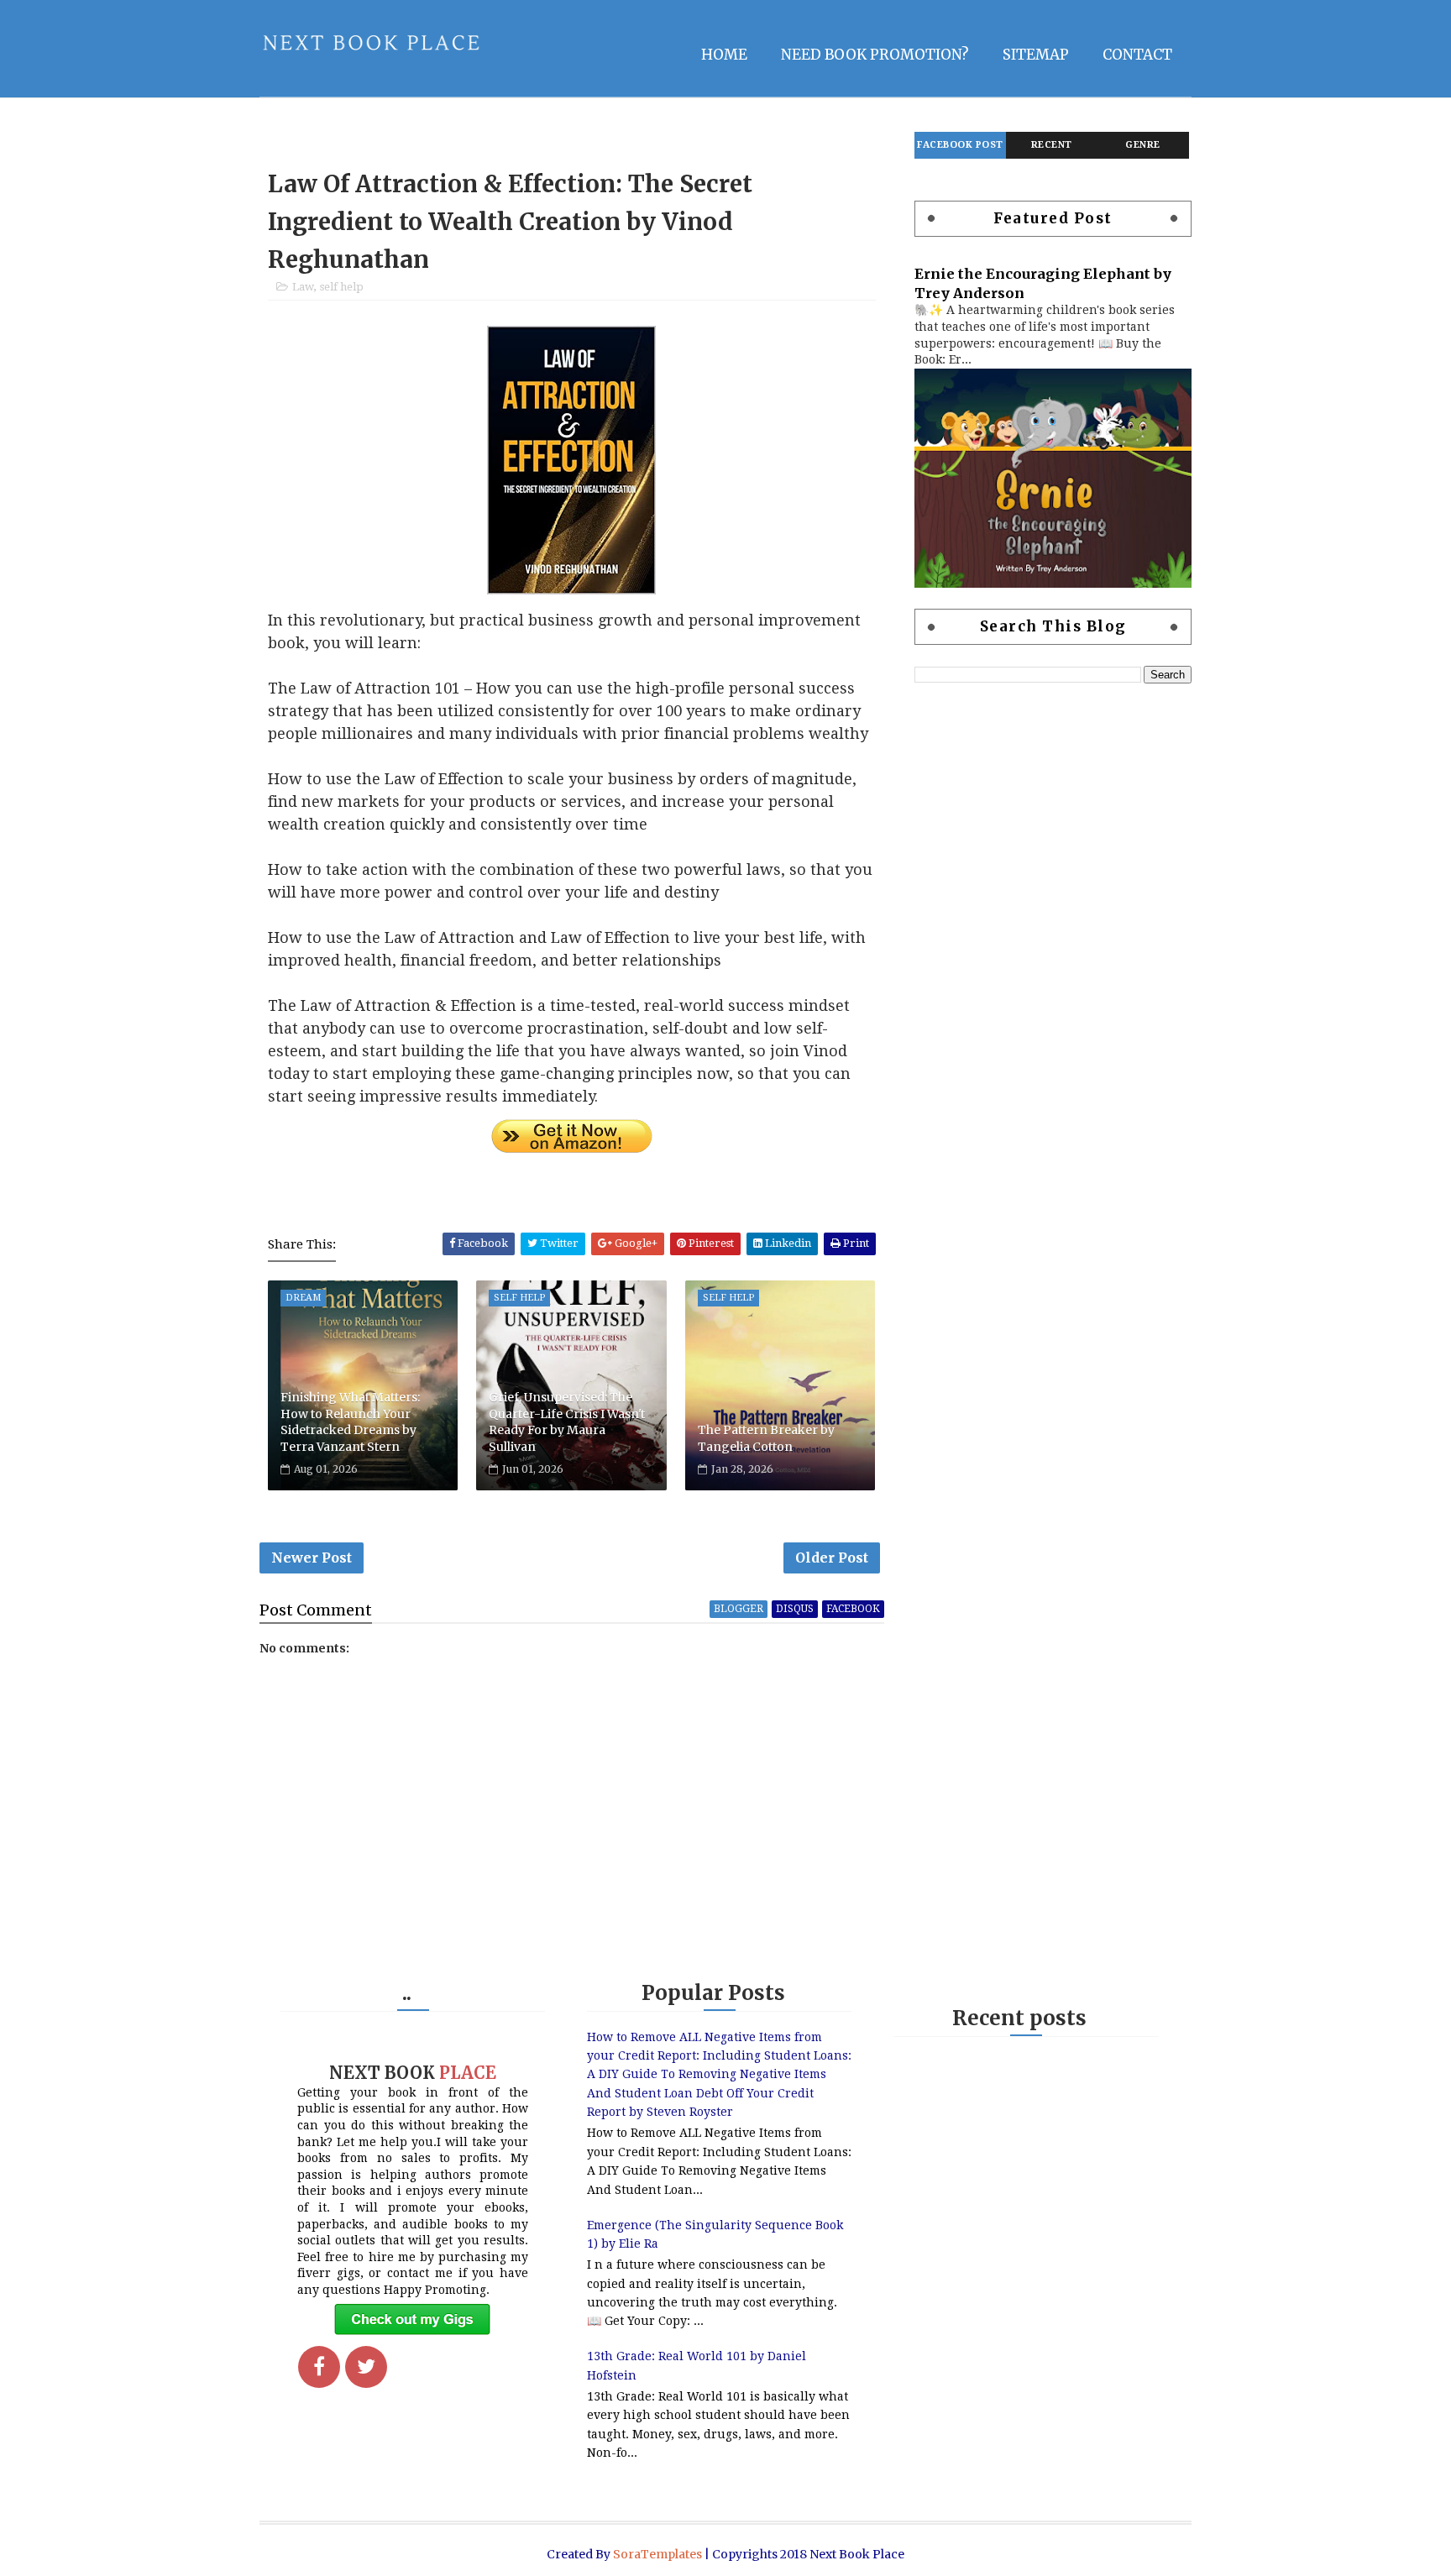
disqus (795, 1609)
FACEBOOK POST (960, 145)
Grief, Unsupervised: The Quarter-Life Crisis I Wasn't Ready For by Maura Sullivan (567, 1422)
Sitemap (1036, 55)
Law (303, 287)
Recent (1052, 145)
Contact (1137, 55)
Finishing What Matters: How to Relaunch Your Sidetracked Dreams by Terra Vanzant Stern (350, 1422)
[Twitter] (366, 2367)
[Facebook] (319, 2367)
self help (342, 287)
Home (724, 55)
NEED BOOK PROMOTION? (875, 55)
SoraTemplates (657, 2554)
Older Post (832, 1558)
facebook (853, 1609)
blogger (739, 1609)
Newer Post (312, 1558)
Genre (1143, 145)
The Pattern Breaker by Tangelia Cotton (766, 1438)
